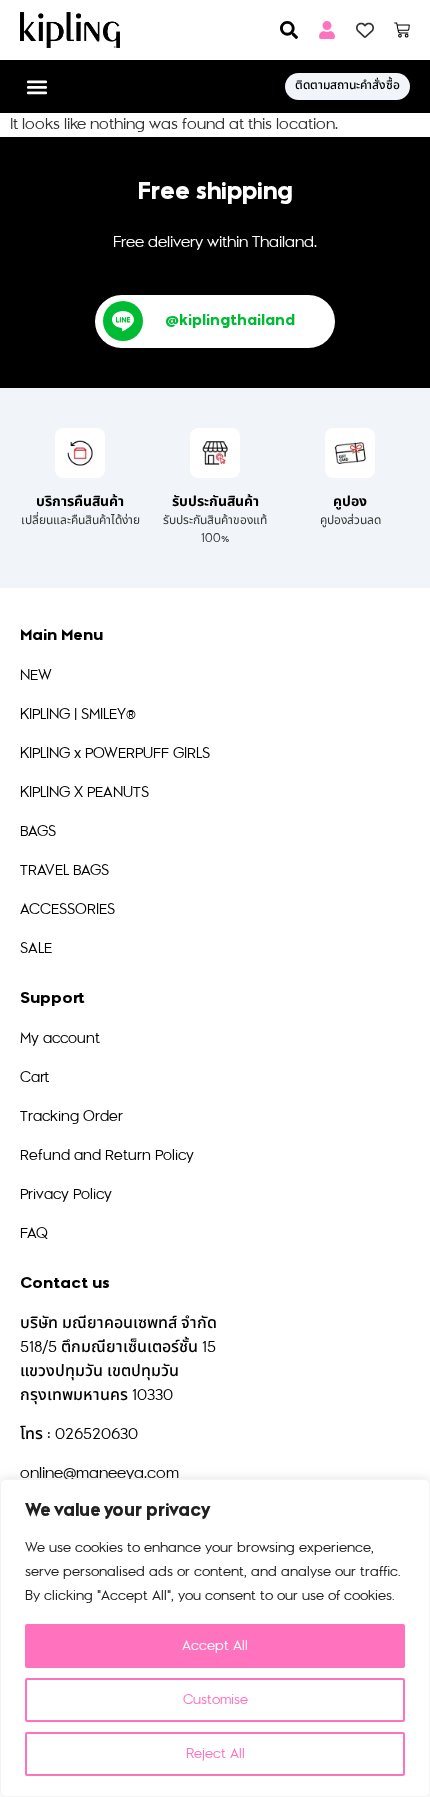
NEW (36, 675)
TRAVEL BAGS (64, 870)
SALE (36, 948)
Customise (215, 1699)
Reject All (215, 1753)
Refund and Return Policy (107, 1155)
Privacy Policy (66, 1194)
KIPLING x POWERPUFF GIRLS (115, 753)
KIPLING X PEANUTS (84, 792)
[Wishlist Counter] (365, 30)
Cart (34, 1077)
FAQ (34, 1233)
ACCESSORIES (67, 909)
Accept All (215, 1645)
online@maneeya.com (99, 1473)
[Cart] (402, 30)
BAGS (38, 831)
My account (60, 1038)
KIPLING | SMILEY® (78, 714)
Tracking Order (71, 1116)
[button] (36, 86)
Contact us (65, 1284)
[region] (215, 1638)
